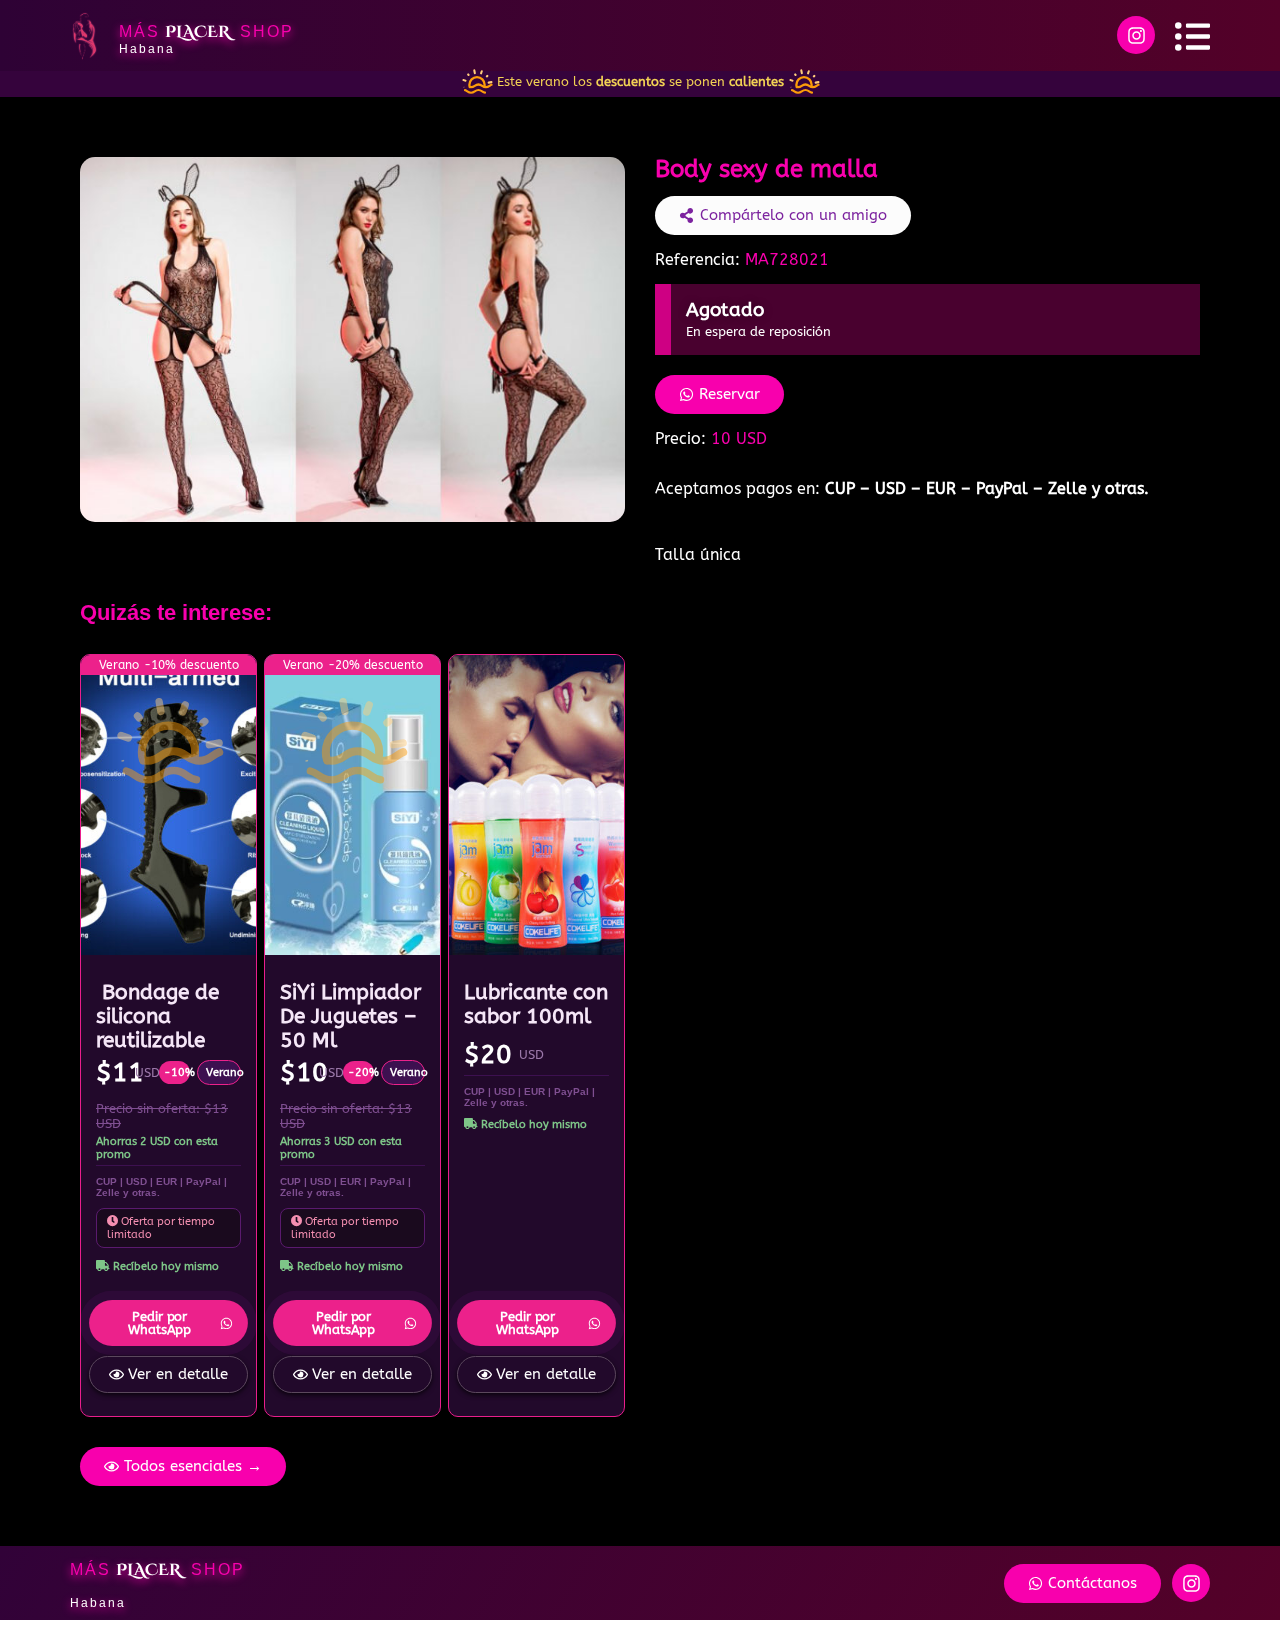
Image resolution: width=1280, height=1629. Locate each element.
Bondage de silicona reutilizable (157, 1016)
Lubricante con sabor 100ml (536, 1004)
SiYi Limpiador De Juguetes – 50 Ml (350, 1016)
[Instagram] (1136, 35)
